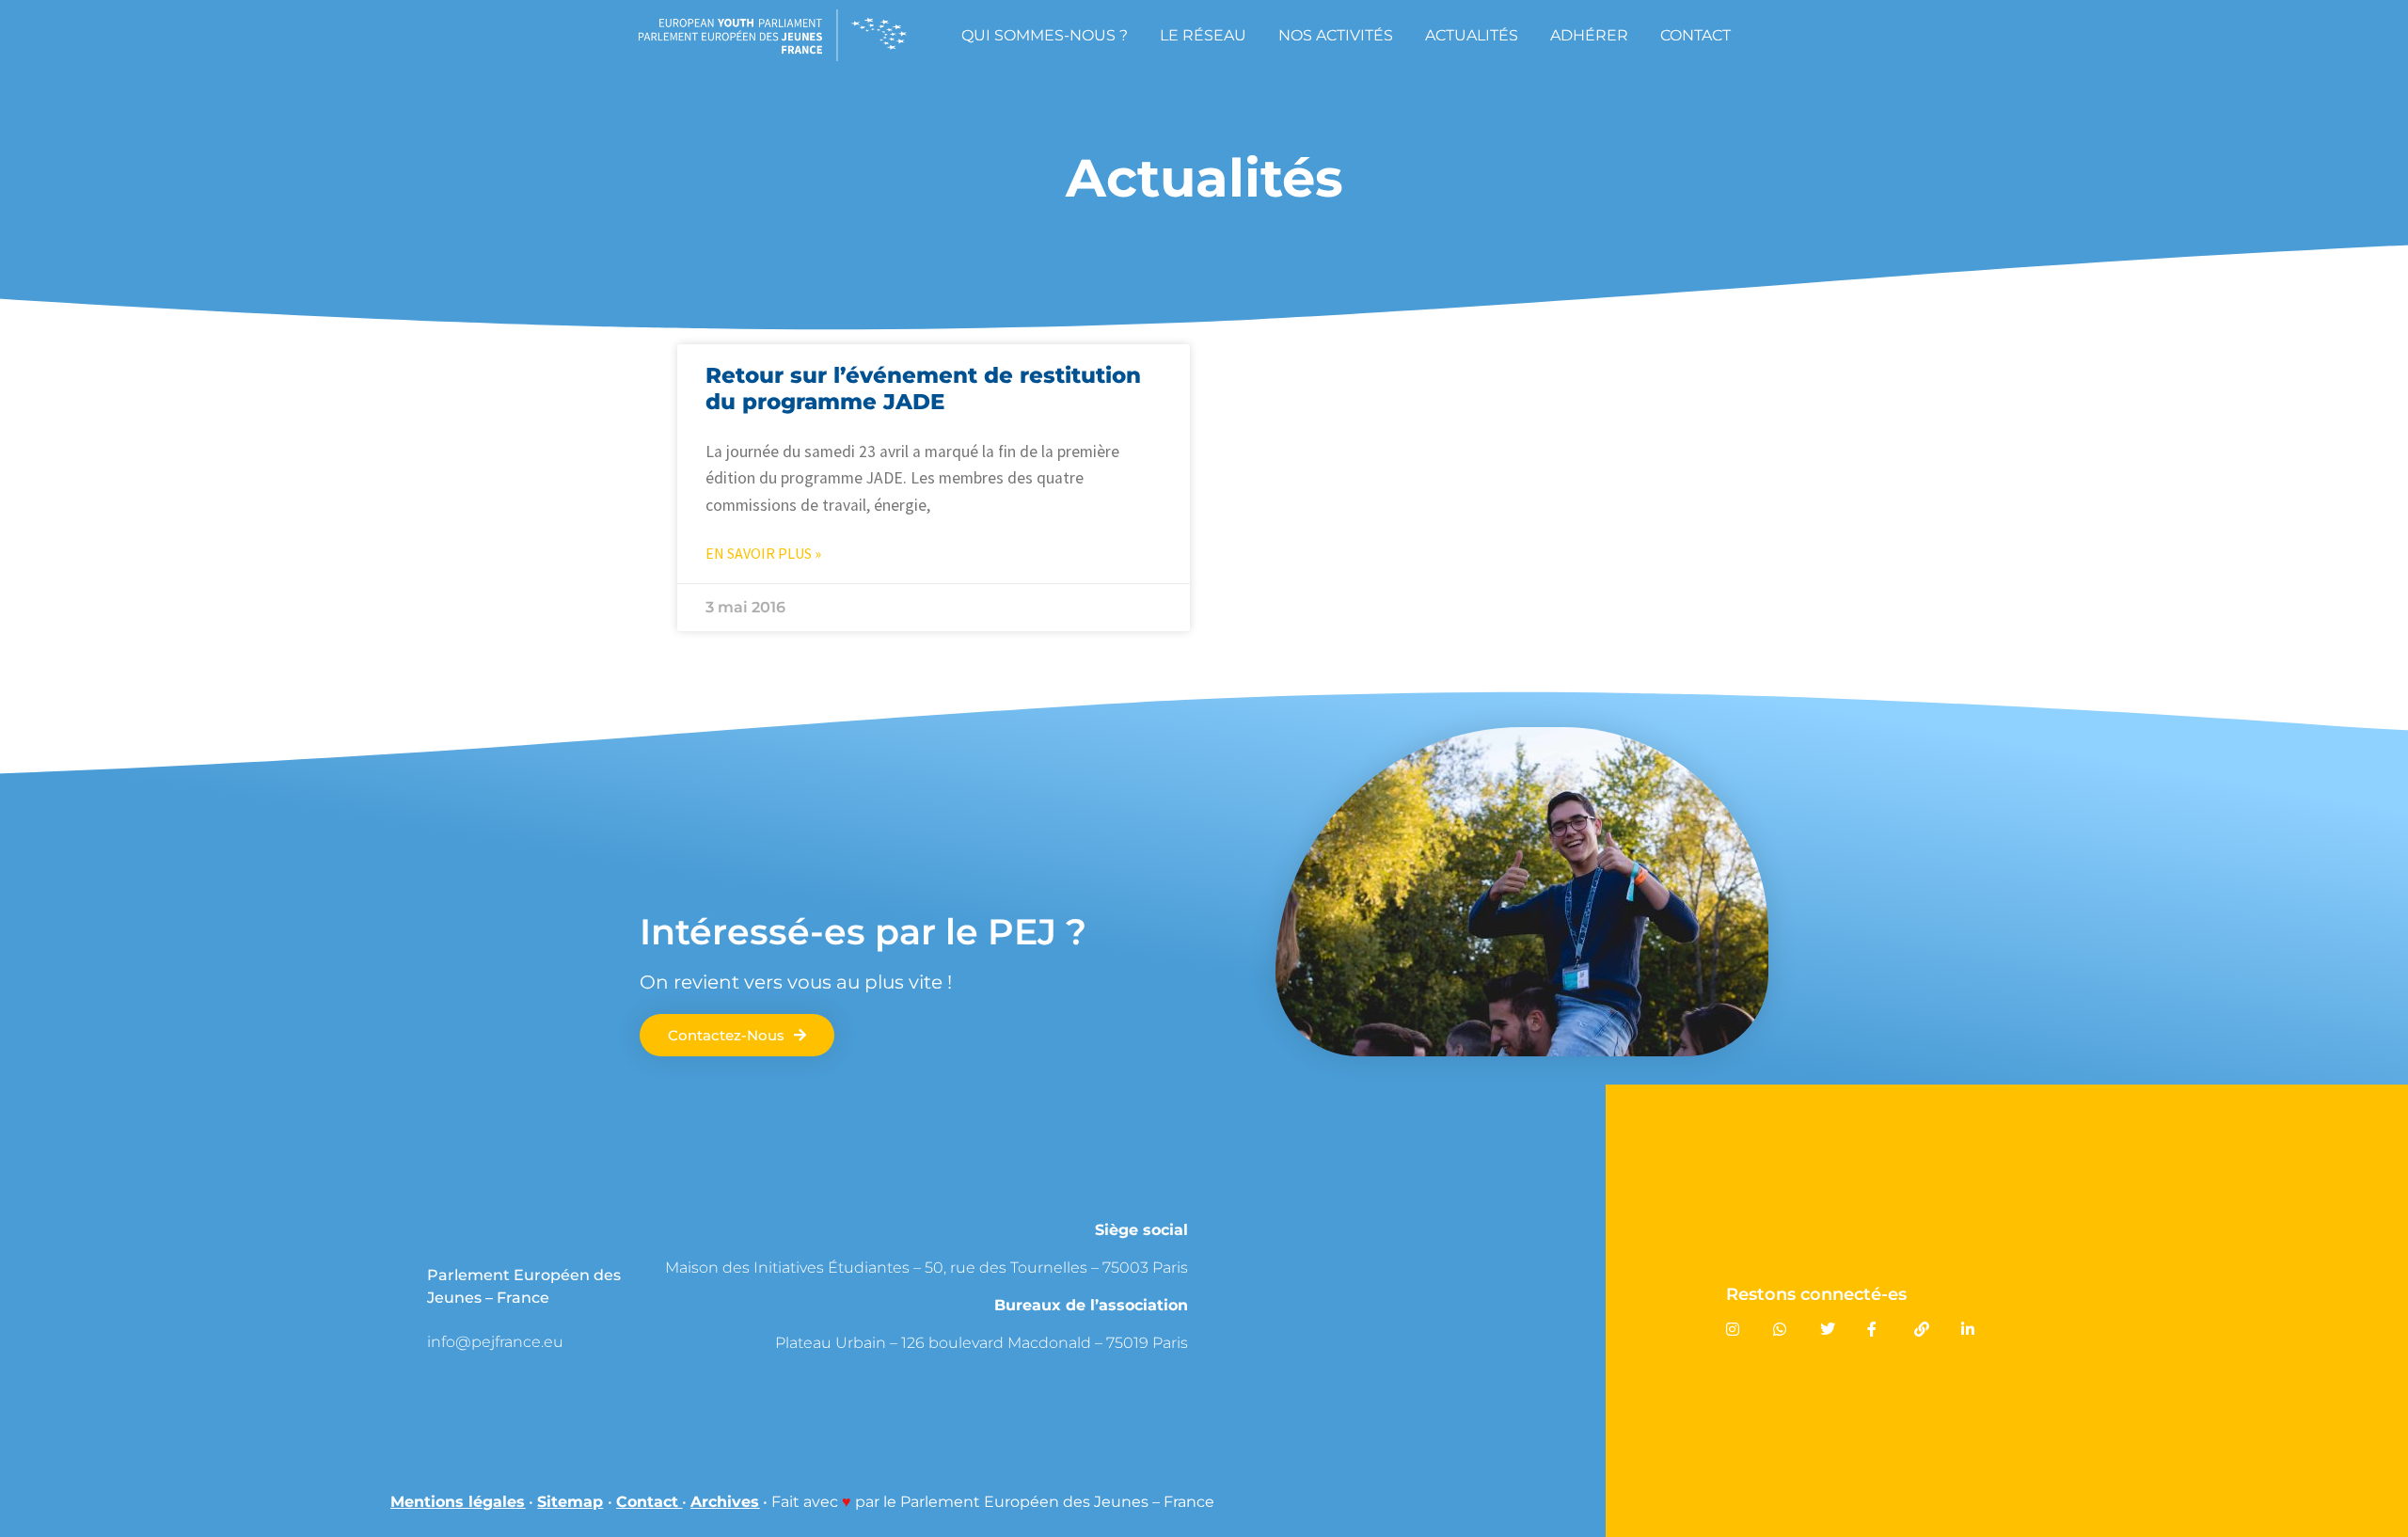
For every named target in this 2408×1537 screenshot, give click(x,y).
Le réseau (1203, 35)
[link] (565, 1342)
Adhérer (1589, 35)
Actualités (1472, 35)
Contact (1695, 35)
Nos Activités (1336, 35)
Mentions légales (458, 1502)
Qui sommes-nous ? (1045, 35)
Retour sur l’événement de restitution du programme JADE (923, 388)
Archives (725, 1502)
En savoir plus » (763, 553)
